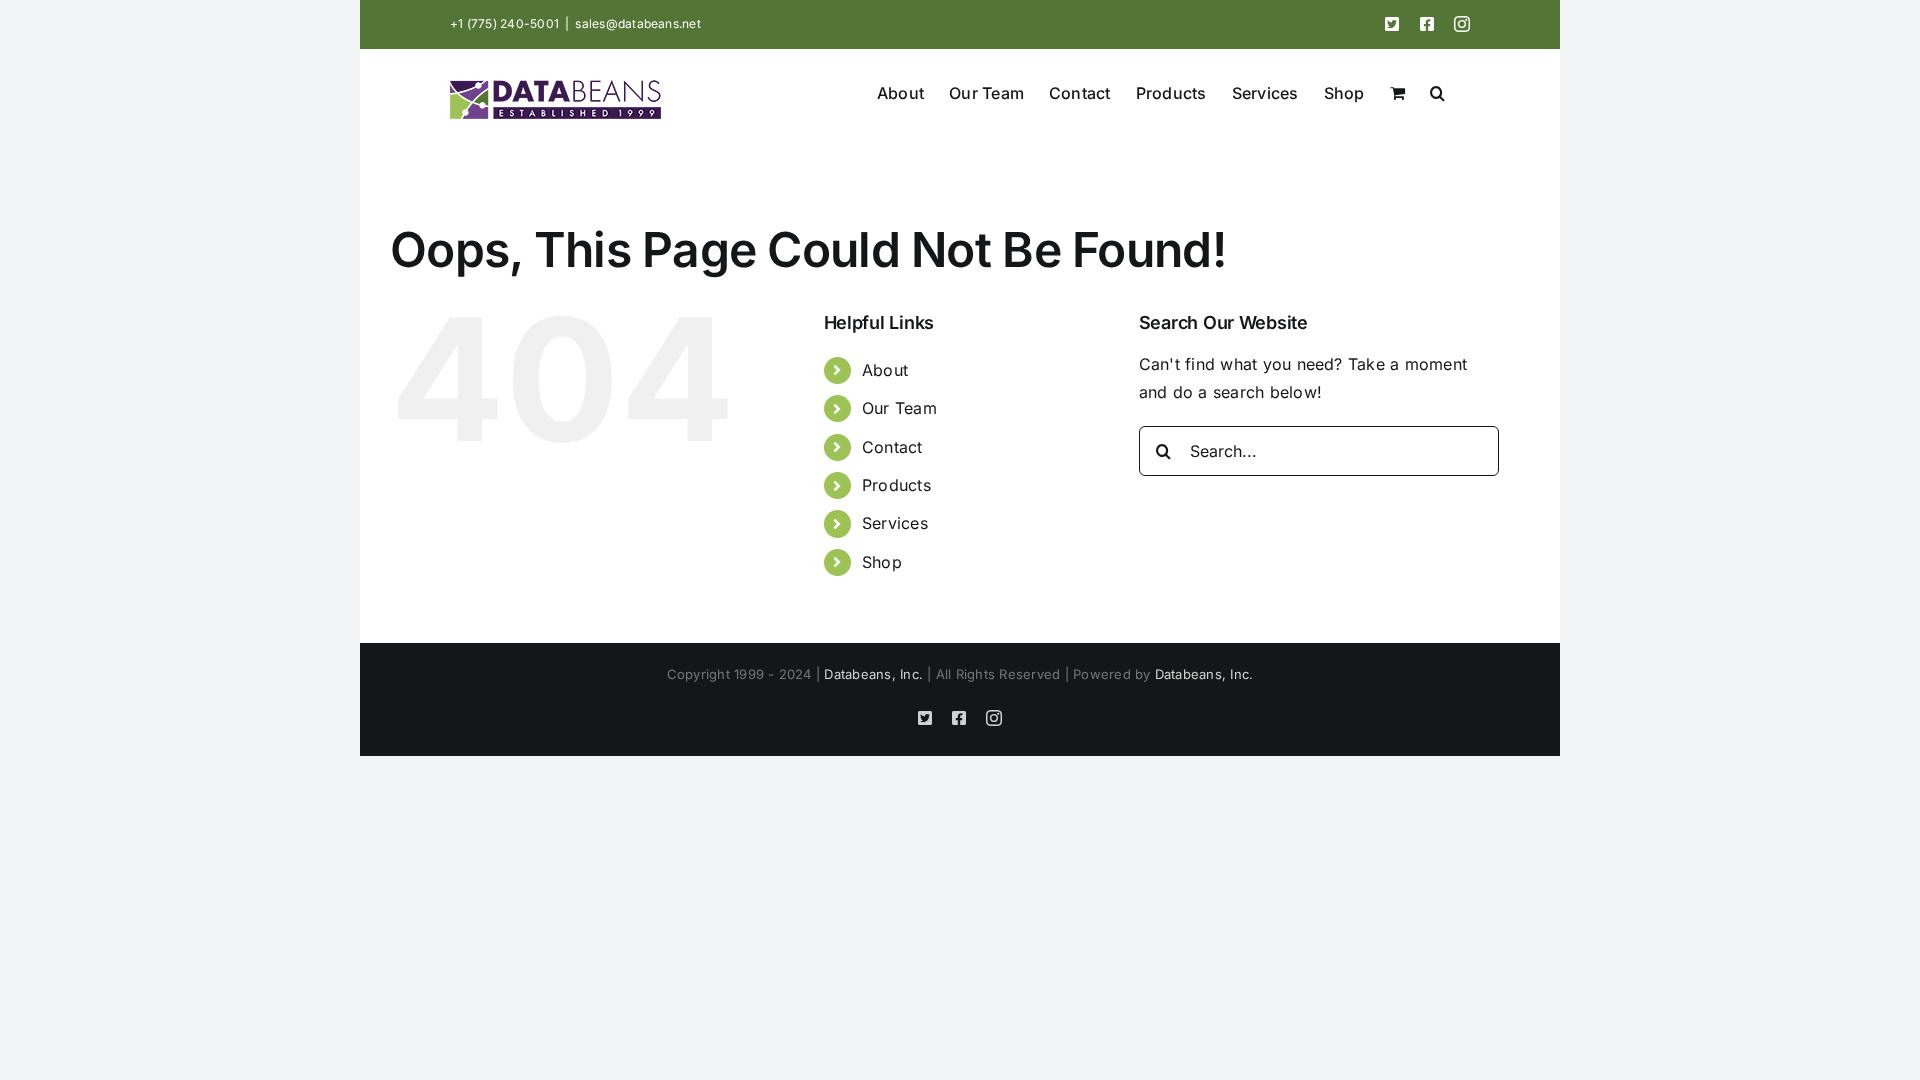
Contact (892, 447)
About (885, 370)
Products (896, 485)
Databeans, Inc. (873, 674)
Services (895, 523)
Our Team (899, 408)
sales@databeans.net (638, 23)
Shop (882, 562)
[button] (1437, 91)
